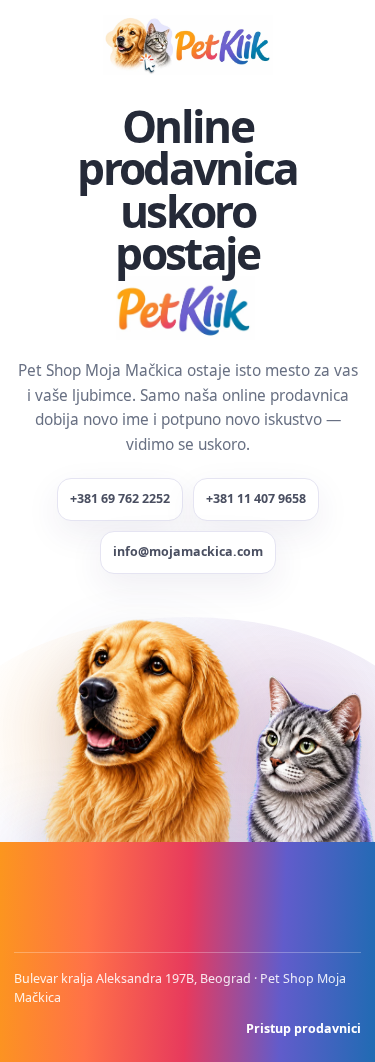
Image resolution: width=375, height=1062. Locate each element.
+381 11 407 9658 (256, 498)
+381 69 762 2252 (120, 498)
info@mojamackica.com (188, 551)
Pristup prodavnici (303, 1028)
